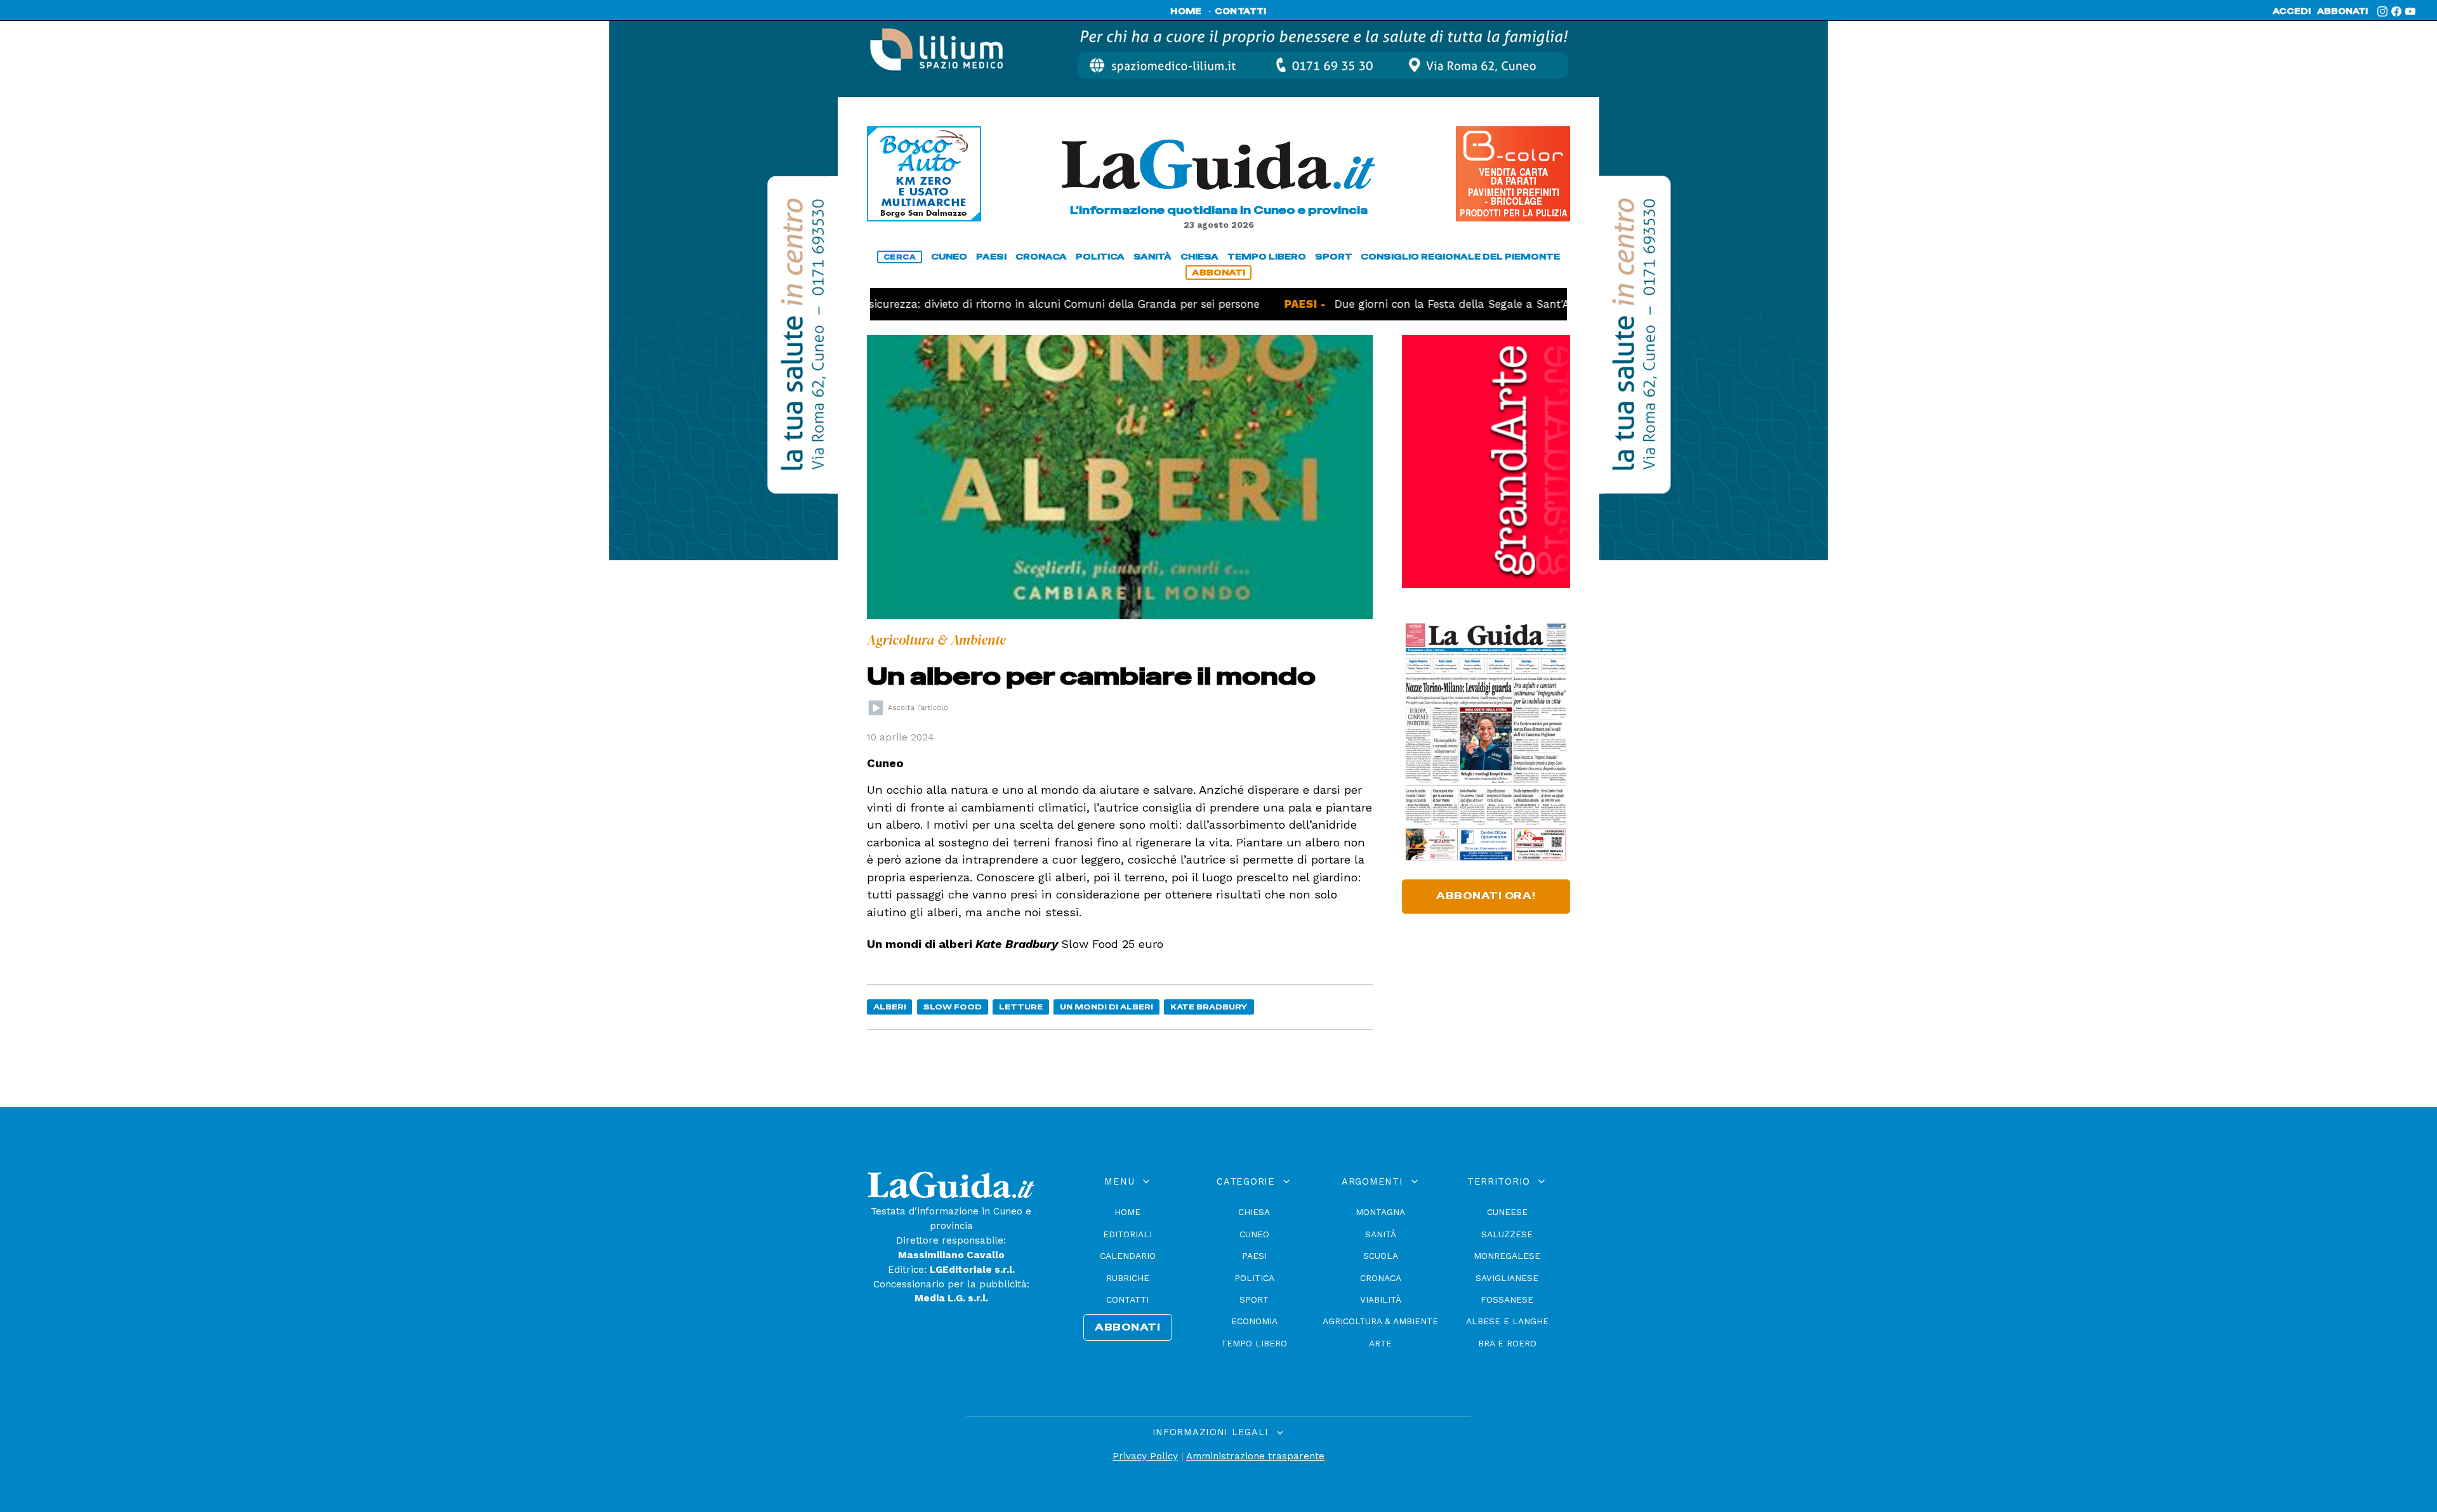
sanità (1152, 257)
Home (1127, 1212)
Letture (1021, 1007)
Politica (1254, 1278)
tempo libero (1267, 257)
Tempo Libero (1254, 1343)
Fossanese (1507, 1299)
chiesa (1199, 257)
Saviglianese (1507, 1278)
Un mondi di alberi (1106, 1007)
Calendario (1128, 1256)
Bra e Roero (1507, 1343)
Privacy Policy (1145, 1456)
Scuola (1381, 1256)
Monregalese (1507, 1256)
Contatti (1127, 1299)
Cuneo (1254, 1234)
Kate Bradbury (1209, 1007)
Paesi (1254, 1256)
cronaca (1041, 257)
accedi (2292, 11)
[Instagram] (2382, 11)
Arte (1380, 1343)
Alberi (890, 1007)
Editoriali (1127, 1234)
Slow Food (953, 1007)
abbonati (2342, 11)
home (1186, 11)
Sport (1254, 1299)
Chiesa (1254, 1212)
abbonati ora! (1486, 896)
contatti (1241, 11)
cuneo (949, 257)
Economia (1254, 1321)
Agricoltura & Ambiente (1380, 1321)
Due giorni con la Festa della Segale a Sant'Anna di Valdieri (1437, 304)
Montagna (1380, 1212)
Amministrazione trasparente (1255, 1456)
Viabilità (1381, 1299)
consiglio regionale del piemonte (1460, 257)
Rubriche (1128, 1278)
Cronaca (1381, 1278)
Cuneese (1507, 1212)
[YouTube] (2410, 11)
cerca (900, 257)
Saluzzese (1507, 1234)
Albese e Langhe (1507, 1321)
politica (1100, 257)
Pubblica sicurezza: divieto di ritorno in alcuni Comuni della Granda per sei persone (976, 304)
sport (1334, 257)
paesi (991, 257)
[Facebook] (2396, 11)
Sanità (1381, 1234)
